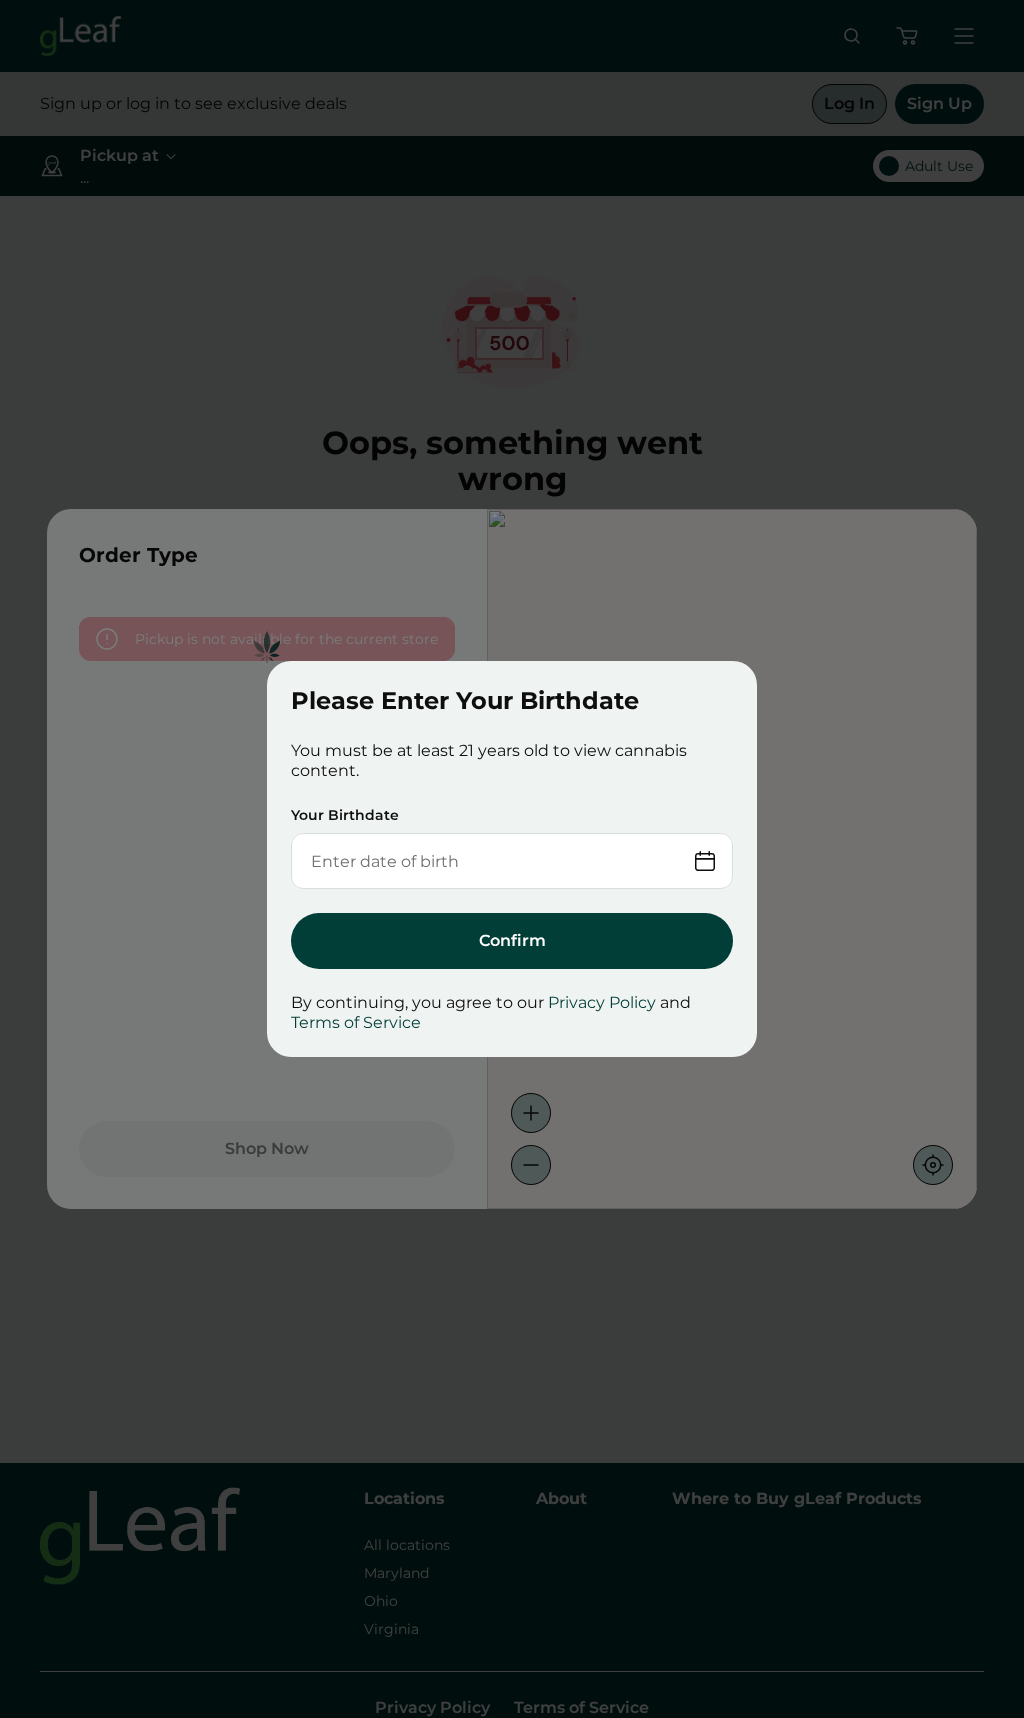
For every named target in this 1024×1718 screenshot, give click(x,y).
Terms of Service (356, 1022)
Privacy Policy (602, 1002)
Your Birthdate (345, 815)
